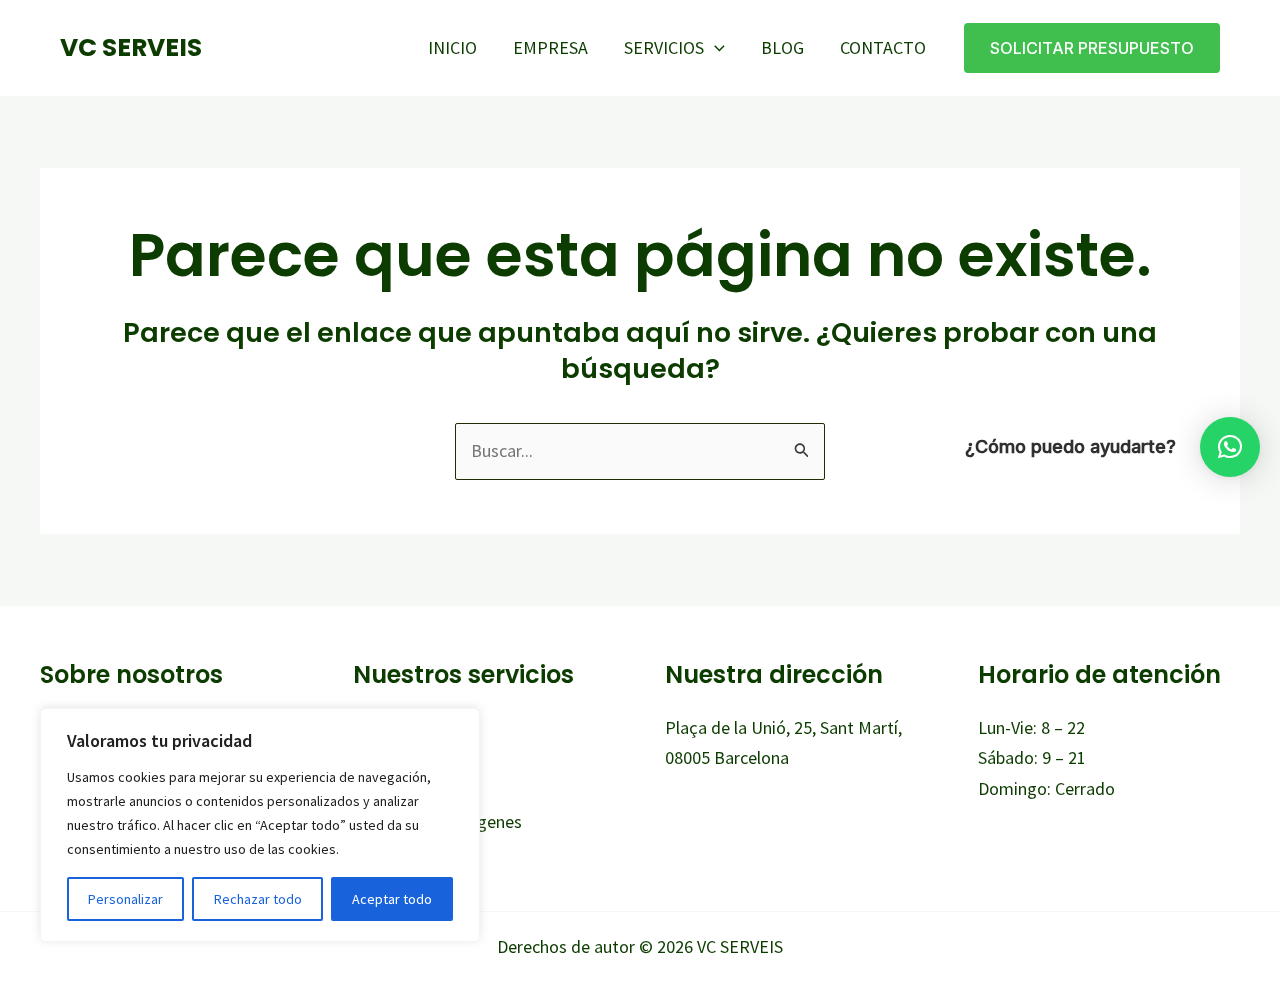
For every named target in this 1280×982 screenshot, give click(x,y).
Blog (782, 47)
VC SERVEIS (131, 47)
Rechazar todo (258, 899)
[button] (714, 48)
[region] (260, 825)
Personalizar (125, 899)
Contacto (883, 47)
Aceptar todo (392, 899)
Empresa (550, 47)
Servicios (664, 47)
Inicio (452, 47)
